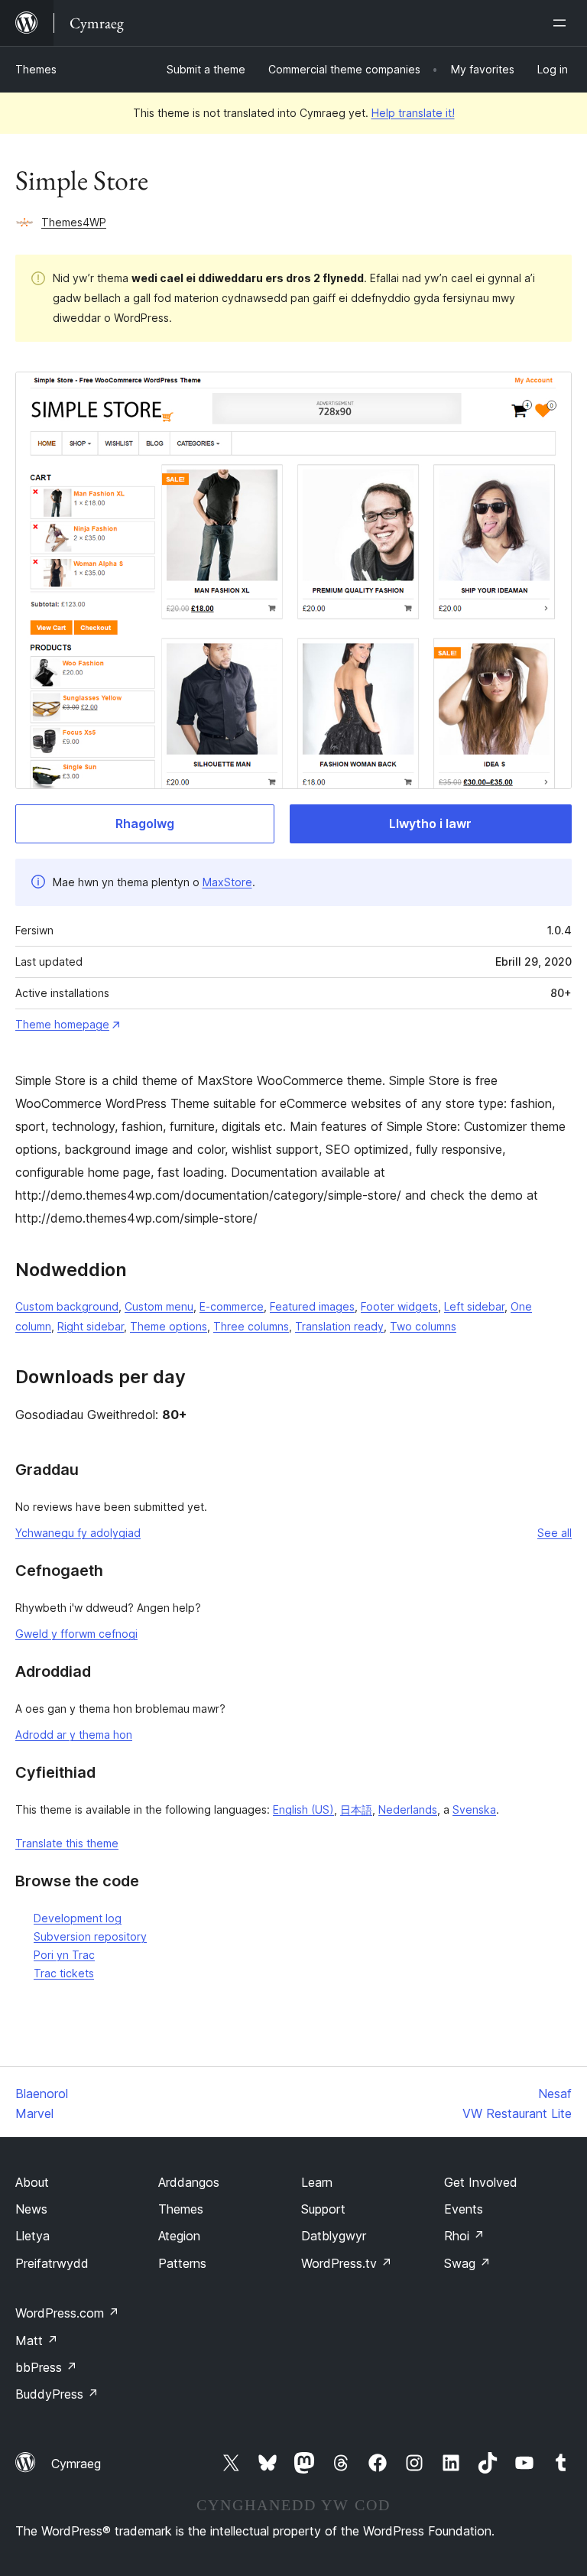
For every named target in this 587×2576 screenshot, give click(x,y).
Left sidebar (474, 1306)
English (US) (303, 1809)
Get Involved (481, 2182)
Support (323, 2209)
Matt (37, 2340)
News (31, 2209)
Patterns (182, 2263)
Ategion (179, 2236)
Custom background (67, 1306)
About (32, 2182)
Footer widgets (399, 1306)
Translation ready (339, 1326)
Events (464, 2209)
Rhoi (464, 2236)
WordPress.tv (347, 2263)
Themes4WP (74, 222)
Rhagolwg (145, 823)
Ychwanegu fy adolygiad (78, 1533)
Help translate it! (413, 113)
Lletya (32, 2236)
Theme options (169, 1326)
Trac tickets (64, 1973)
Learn (317, 2182)
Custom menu (159, 1306)
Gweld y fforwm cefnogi (76, 1634)
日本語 (356, 1809)
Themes (36, 69)
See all (555, 1533)
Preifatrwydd (52, 2263)
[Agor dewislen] (563, 23)
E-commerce (232, 1306)
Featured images (312, 1306)
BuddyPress (57, 2394)
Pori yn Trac (64, 1955)
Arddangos (189, 2182)
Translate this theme (67, 1843)
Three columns (251, 1326)
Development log (78, 1918)
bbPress (46, 2367)
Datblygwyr (334, 2236)
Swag (467, 2263)
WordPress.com (67, 2313)
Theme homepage (62, 1024)
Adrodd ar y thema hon (74, 1735)
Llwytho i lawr (430, 823)
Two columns (423, 1326)
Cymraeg (76, 2464)
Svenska (474, 1809)
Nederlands (408, 1809)
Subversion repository (90, 1936)
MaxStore (227, 882)
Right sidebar (91, 1326)
